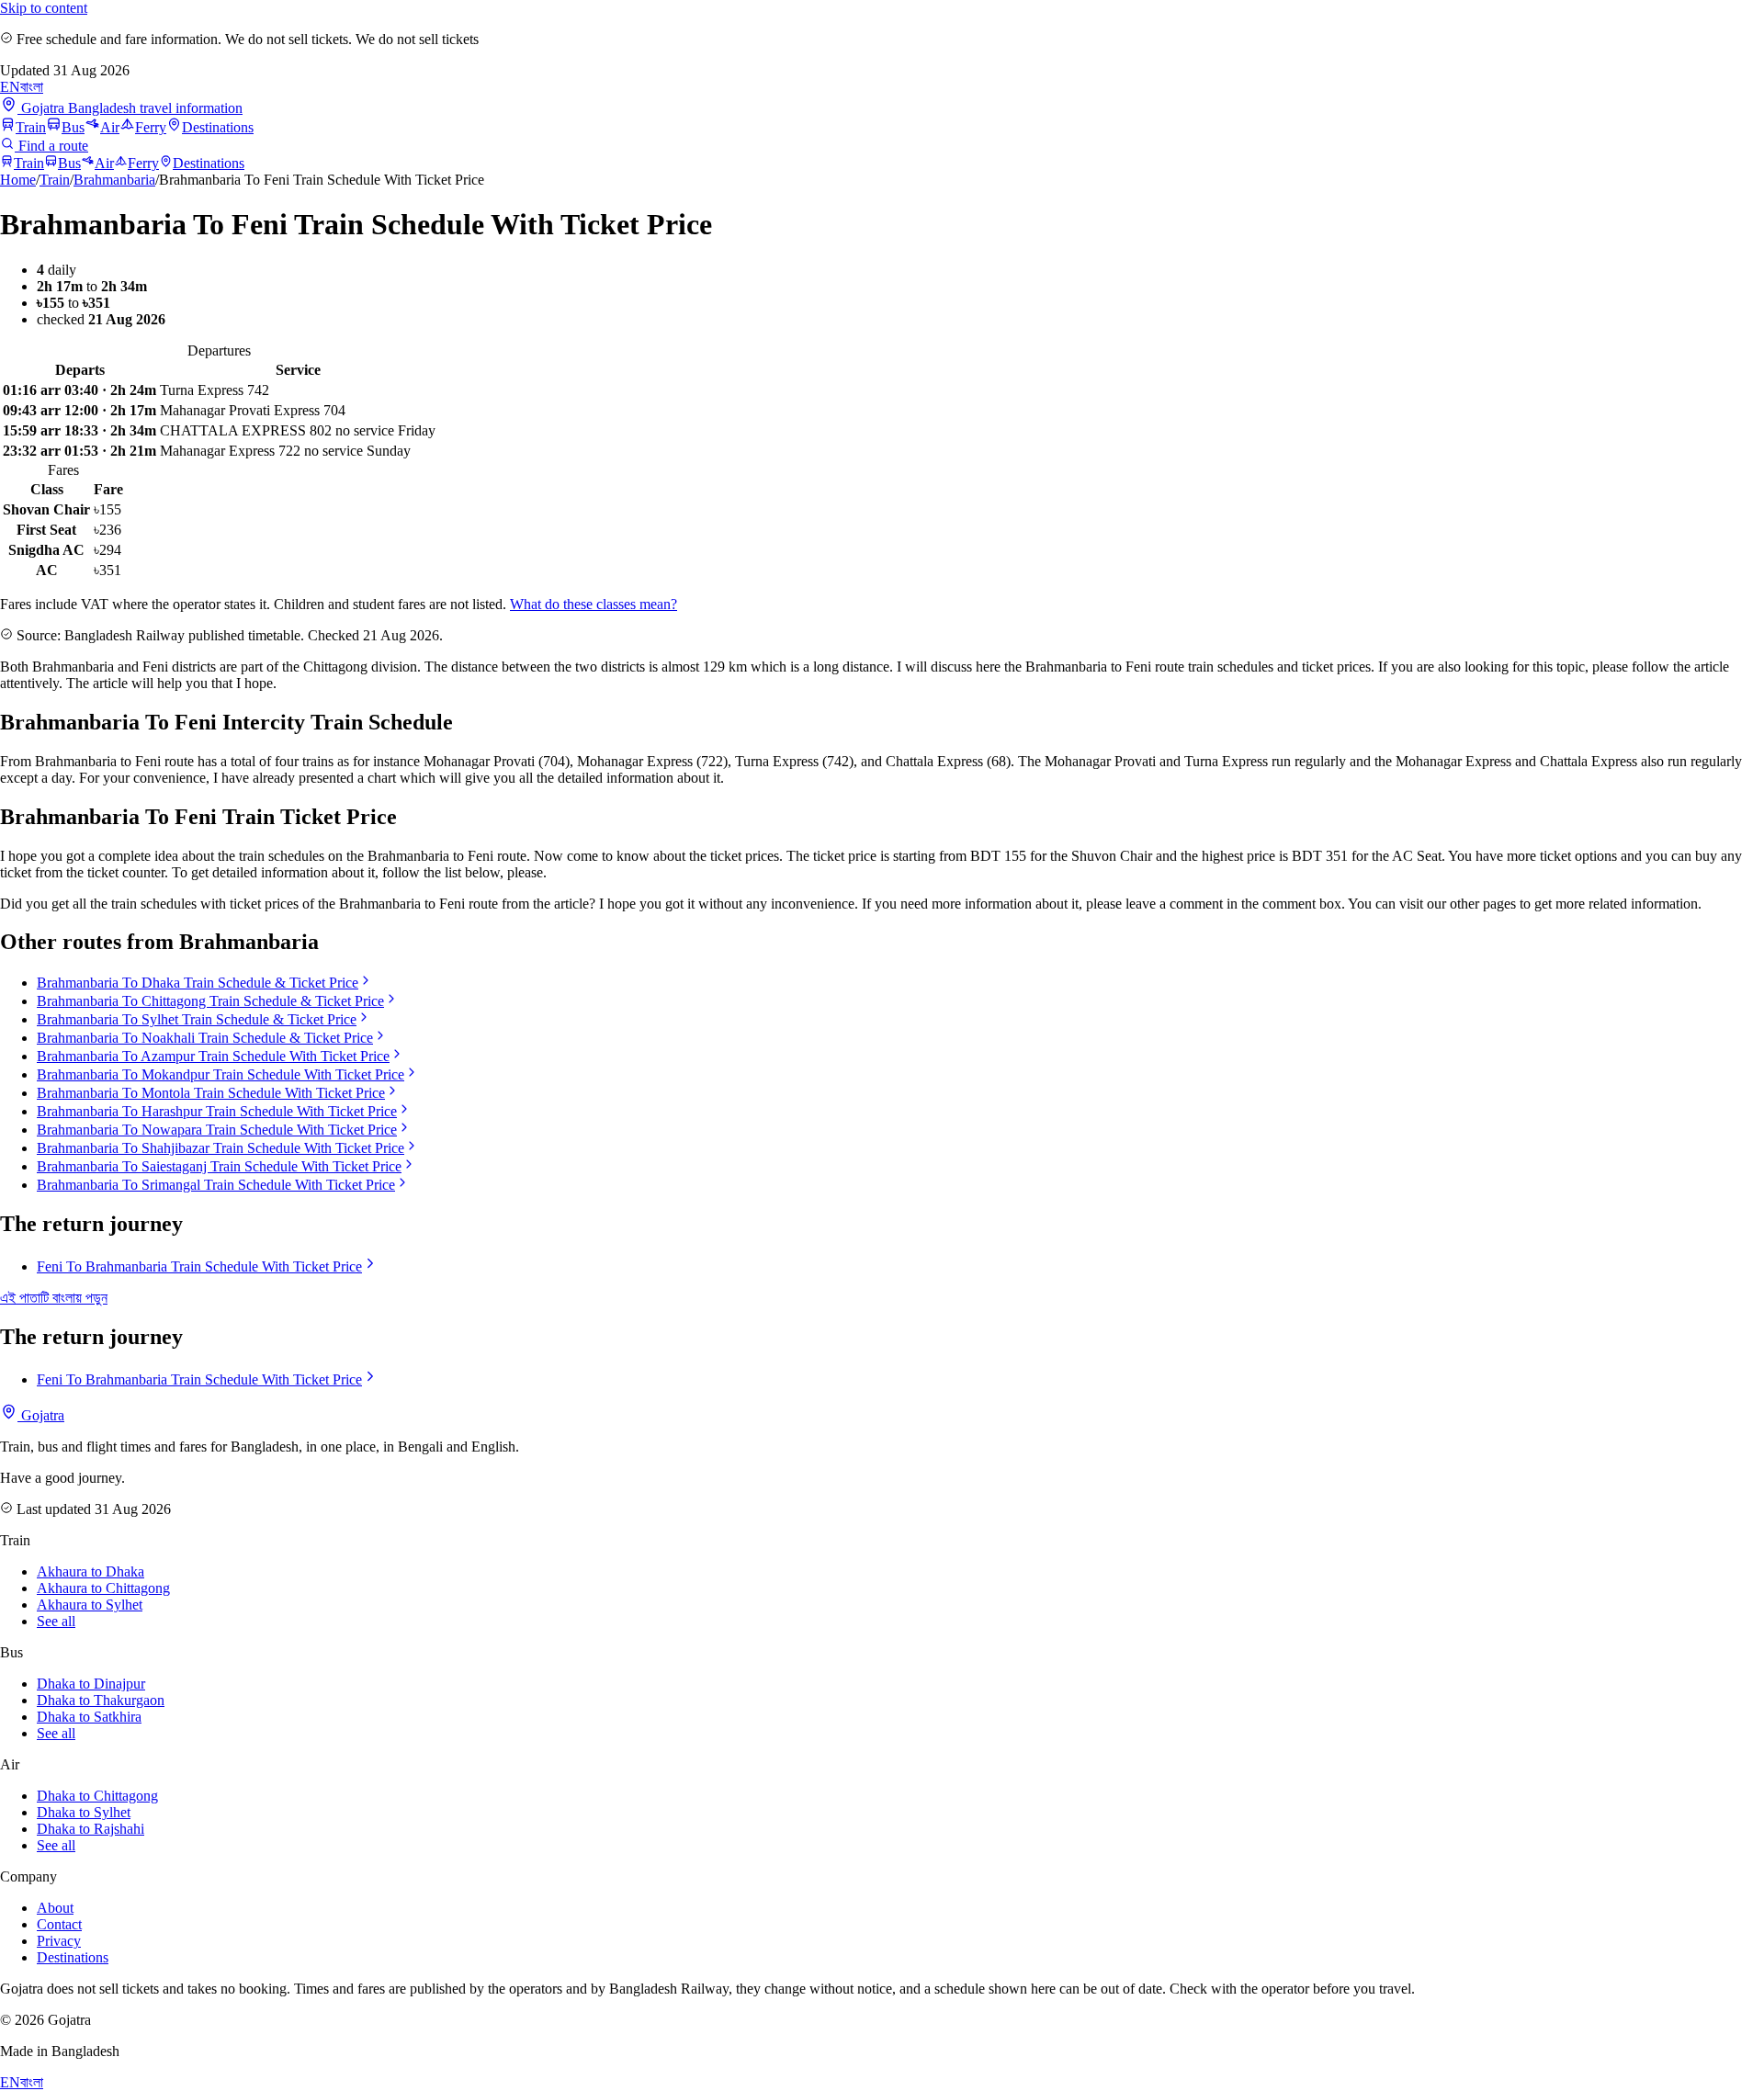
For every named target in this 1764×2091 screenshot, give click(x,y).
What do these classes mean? (594, 604)
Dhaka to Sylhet (84, 1812)
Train (31, 127)
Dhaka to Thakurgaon (101, 1700)
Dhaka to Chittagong (97, 1796)
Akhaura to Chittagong (103, 1588)
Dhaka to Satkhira (89, 1717)
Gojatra (41, 1415)
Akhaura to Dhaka (90, 1571)
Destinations (218, 127)
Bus (73, 127)
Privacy (59, 1941)
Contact (59, 1924)
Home (18, 180)
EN (10, 87)
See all (56, 1621)
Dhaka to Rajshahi (90, 1829)
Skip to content (44, 8)
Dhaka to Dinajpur (91, 1684)
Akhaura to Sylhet (90, 1605)
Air (110, 127)
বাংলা (32, 87)
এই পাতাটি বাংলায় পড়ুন (54, 1298)
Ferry (151, 127)
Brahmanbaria (114, 180)
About (55, 1908)
